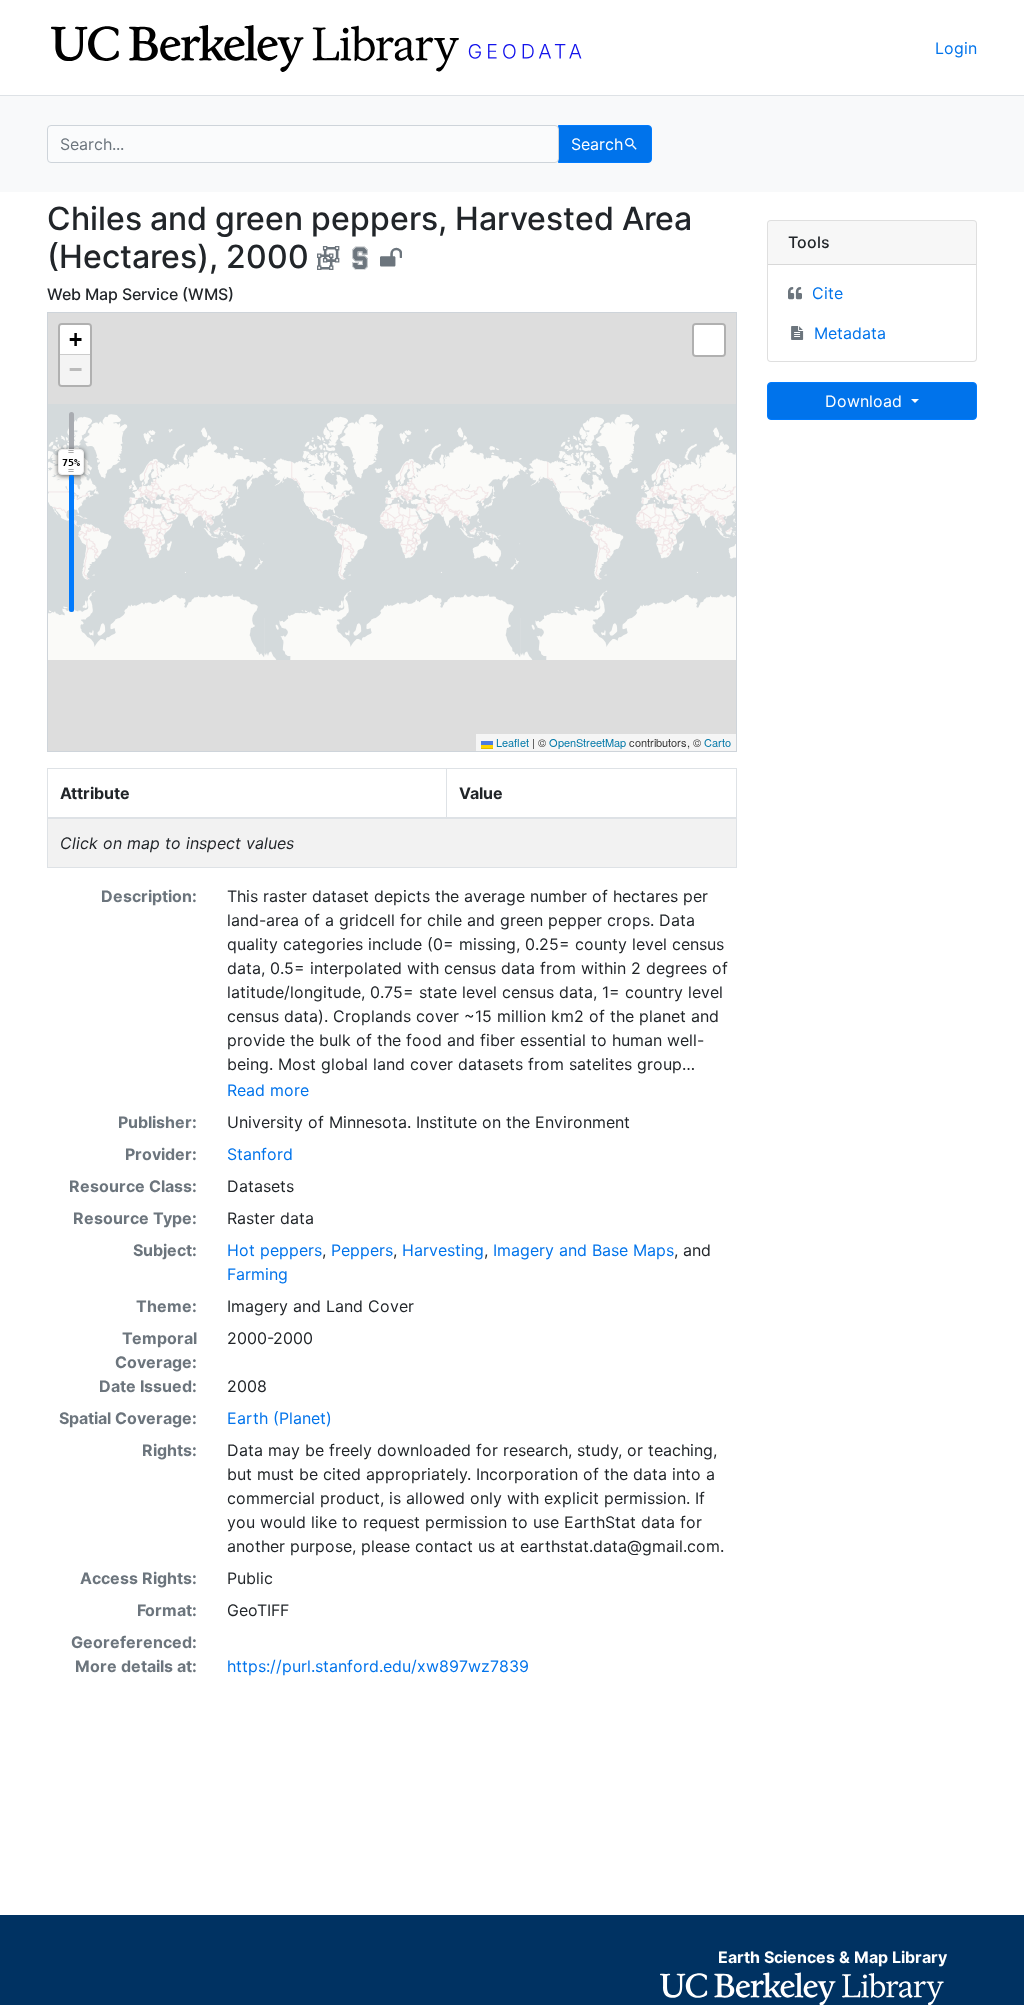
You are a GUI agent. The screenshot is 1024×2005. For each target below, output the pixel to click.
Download (866, 401)
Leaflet (511, 742)
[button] (75, 340)
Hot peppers (274, 1250)
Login (956, 48)
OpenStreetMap (587, 742)
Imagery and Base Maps (583, 1250)
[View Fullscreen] (709, 340)
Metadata (850, 333)
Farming (257, 1274)
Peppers (362, 1250)
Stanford (260, 1154)
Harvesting (443, 1250)
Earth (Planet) (279, 1418)
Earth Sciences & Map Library (832, 1957)
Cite (827, 293)
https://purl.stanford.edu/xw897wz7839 (378, 1666)
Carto (717, 742)
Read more (268, 1090)
